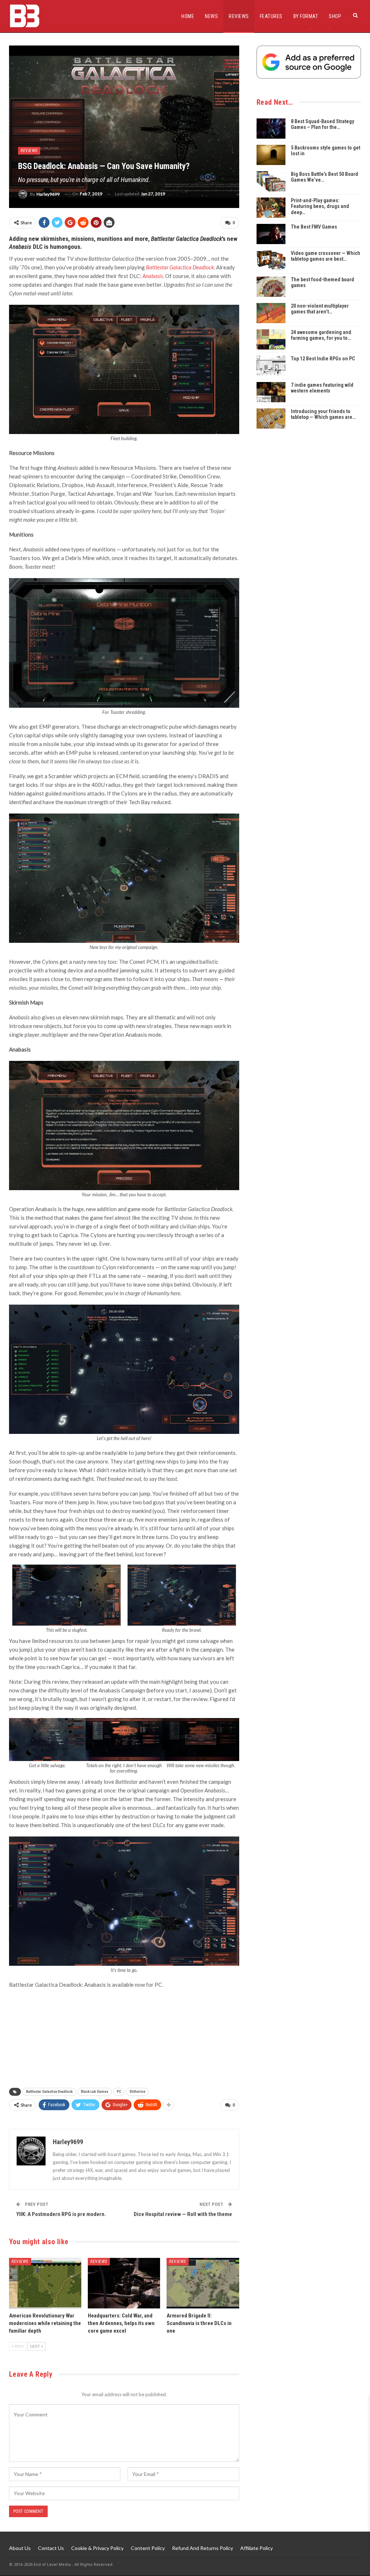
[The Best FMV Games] (271, 234)
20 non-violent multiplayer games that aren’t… (320, 309)
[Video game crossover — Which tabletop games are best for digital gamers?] (271, 260)
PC (119, 2092)
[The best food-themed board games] (271, 287)
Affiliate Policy (257, 2548)
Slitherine (137, 2092)
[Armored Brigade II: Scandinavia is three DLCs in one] (203, 2283)
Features (271, 16)
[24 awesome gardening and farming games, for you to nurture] (271, 339)
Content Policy (148, 2548)
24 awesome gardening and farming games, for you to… (321, 335)
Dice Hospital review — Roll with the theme (183, 2214)
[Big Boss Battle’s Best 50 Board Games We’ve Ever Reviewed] (271, 181)
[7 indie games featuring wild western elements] (271, 392)
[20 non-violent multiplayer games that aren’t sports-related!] (271, 313)
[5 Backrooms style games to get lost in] (271, 155)
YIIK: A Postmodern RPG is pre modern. (61, 2214)
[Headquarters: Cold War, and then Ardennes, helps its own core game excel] (124, 2283)
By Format (306, 16)
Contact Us (51, 2548)
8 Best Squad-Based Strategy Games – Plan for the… (322, 124)
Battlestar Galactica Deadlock (49, 2092)
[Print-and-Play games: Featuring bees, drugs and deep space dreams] (271, 208)
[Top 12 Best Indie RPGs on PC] (271, 366)
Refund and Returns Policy (203, 2548)
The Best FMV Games (314, 227)
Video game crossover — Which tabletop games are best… (326, 256)
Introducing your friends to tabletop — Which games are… (323, 414)
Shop (335, 16)
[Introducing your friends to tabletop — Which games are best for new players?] (271, 419)
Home (188, 16)
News (211, 16)
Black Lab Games (95, 2092)
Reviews (239, 16)
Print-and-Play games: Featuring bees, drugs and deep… (320, 207)
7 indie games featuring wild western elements (322, 388)
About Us (20, 2548)
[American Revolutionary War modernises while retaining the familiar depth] (45, 2283)
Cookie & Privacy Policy (97, 2548)
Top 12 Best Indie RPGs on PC (323, 359)
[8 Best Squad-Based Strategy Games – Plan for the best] (271, 129)
